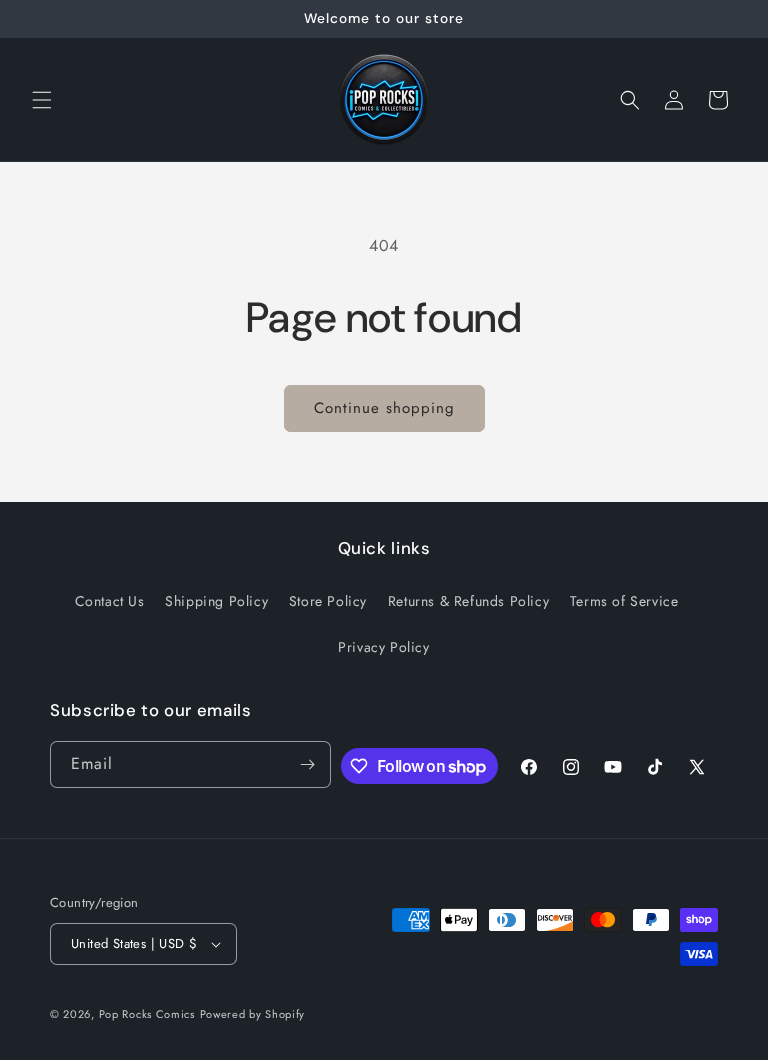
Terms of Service (624, 601)
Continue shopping (384, 408)
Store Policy (328, 601)
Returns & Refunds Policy (468, 601)
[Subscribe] (308, 764)
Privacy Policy (383, 647)
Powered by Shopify (253, 1014)
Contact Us (110, 601)
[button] (42, 100)
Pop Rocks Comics (147, 1014)
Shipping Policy (216, 601)
